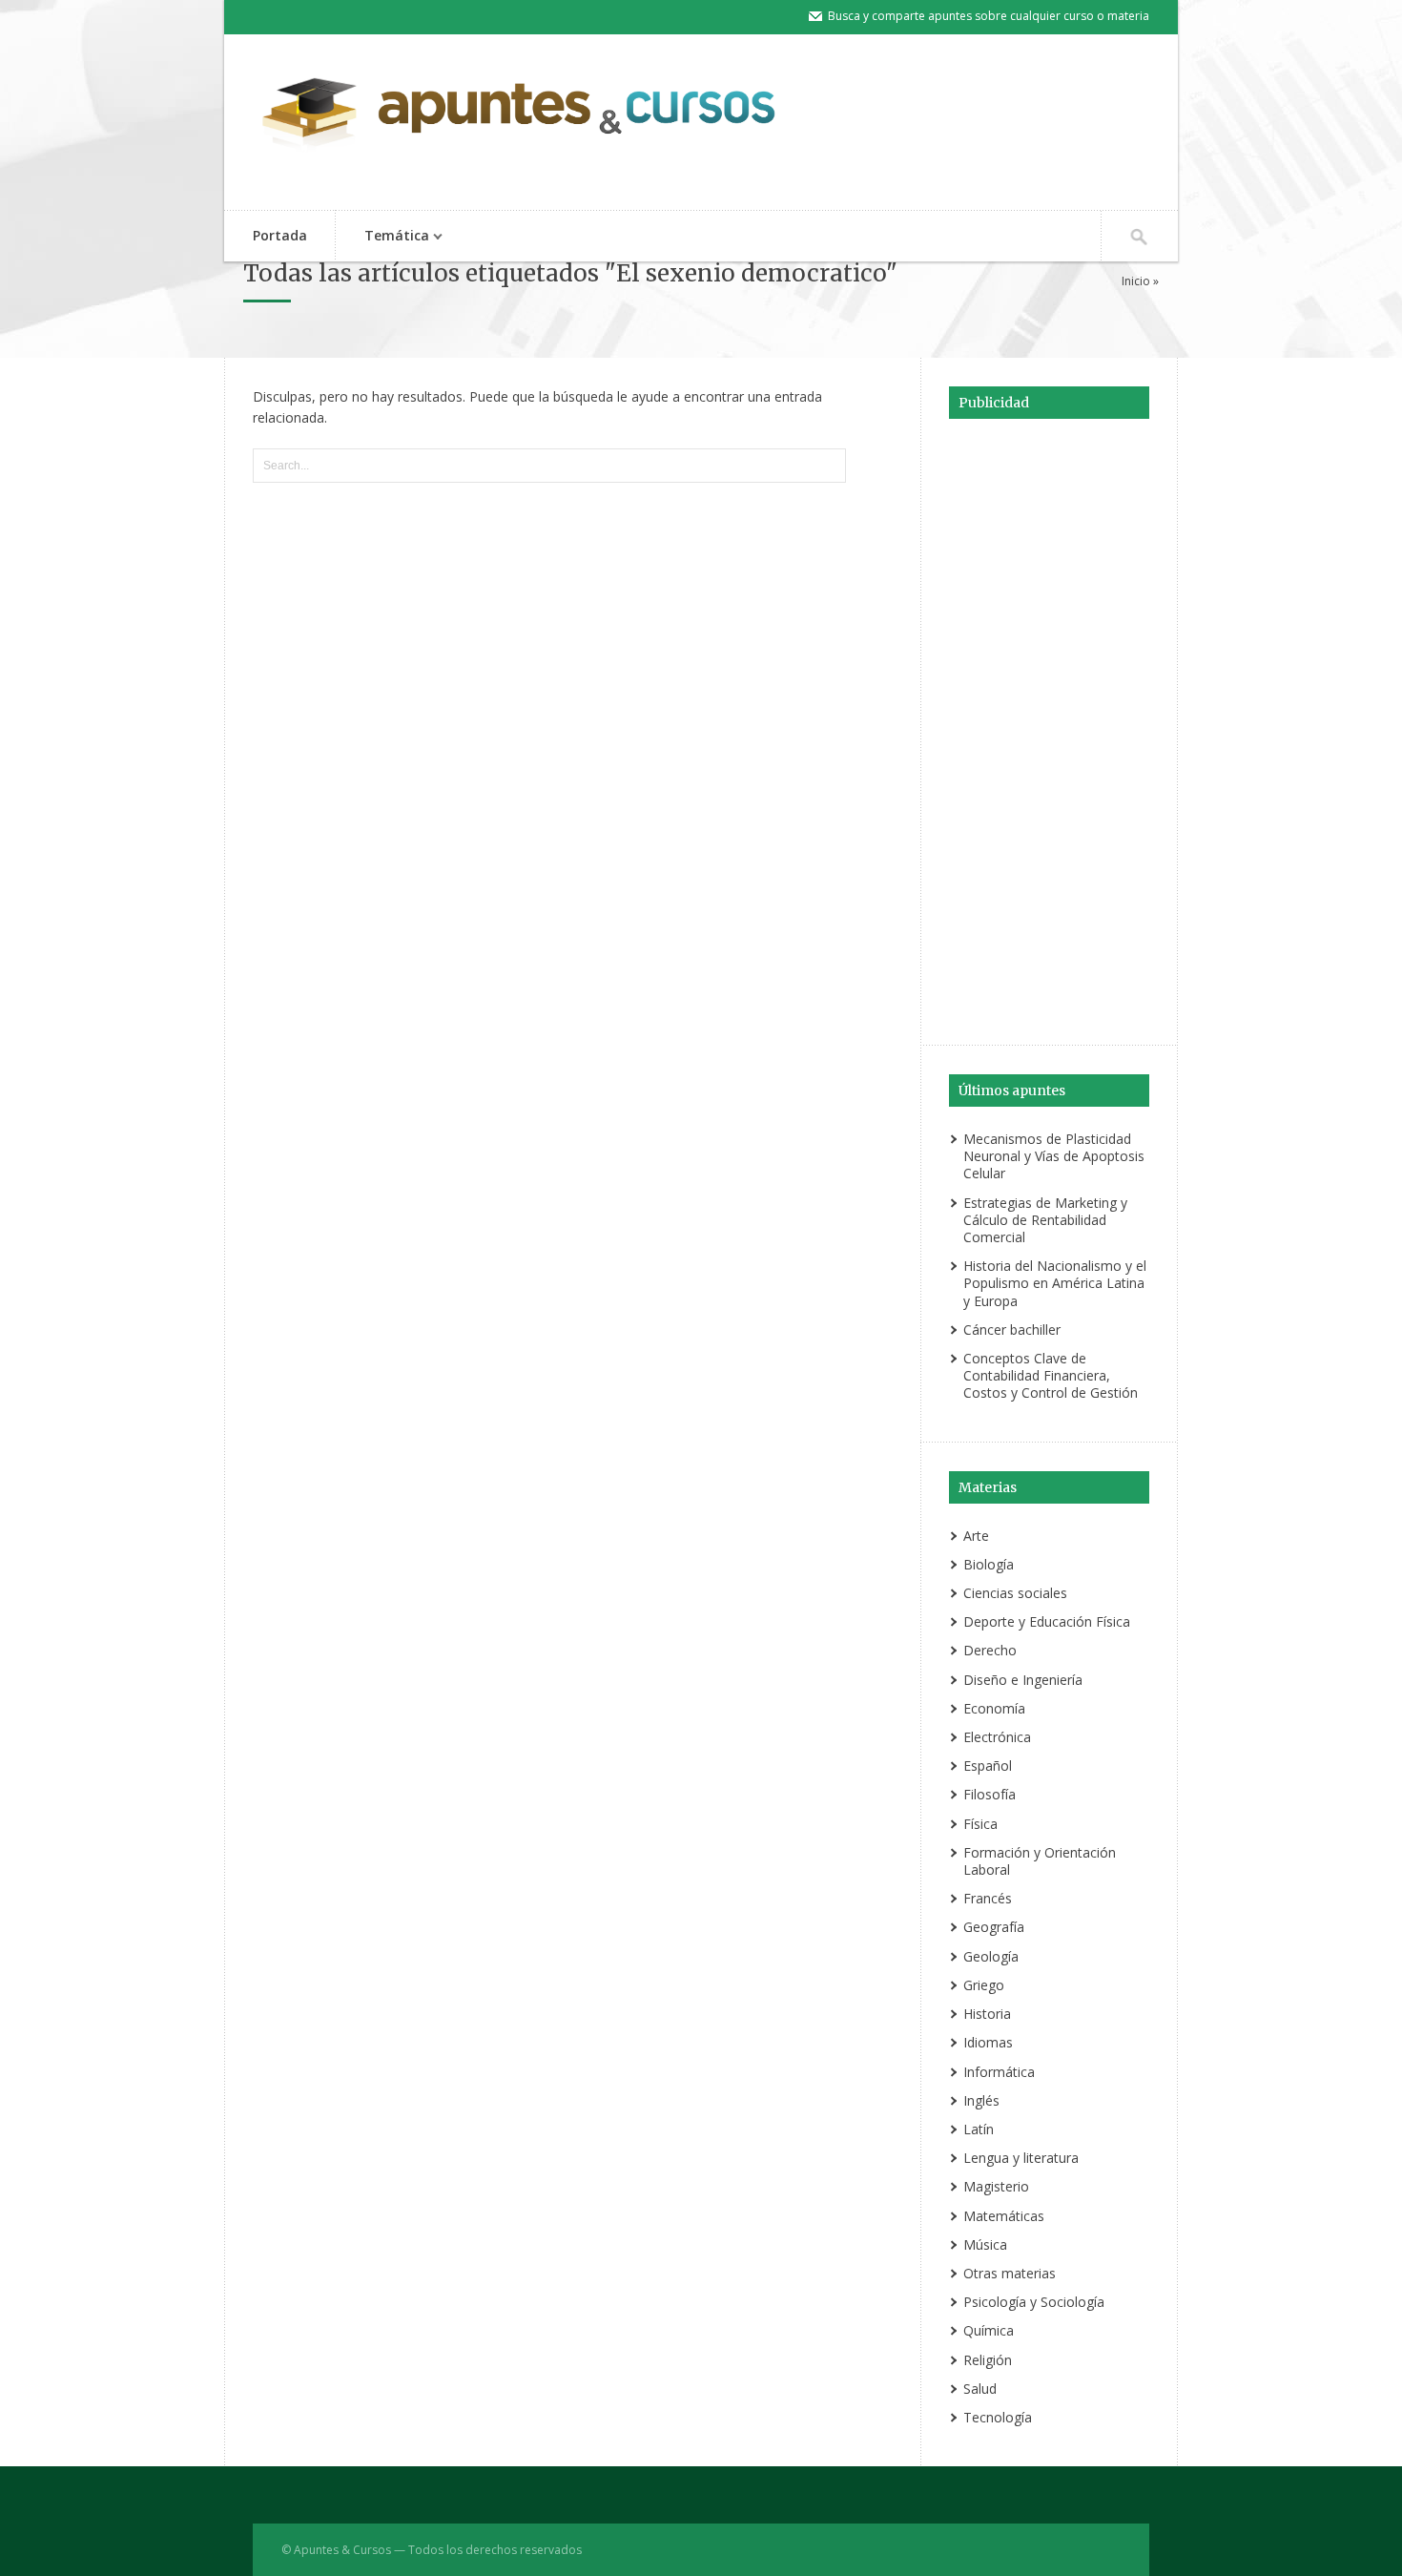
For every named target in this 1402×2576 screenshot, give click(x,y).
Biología (989, 1564)
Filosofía (990, 1794)
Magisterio (996, 2186)
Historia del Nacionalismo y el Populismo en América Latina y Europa (1055, 1283)
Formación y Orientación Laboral (1040, 1861)
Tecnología (998, 2417)
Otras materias (1010, 2273)
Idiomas (988, 2042)
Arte (976, 1536)
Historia (987, 2014)
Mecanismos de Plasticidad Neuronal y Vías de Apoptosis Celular (1054, 1156)
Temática (382, 237)
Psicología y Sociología (1034, 2302)
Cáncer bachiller (1012, 1330)
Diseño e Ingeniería (1023, 1680)
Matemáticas (1004, 2216)
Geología (991, 1956)
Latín (979, 2129)
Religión (988, 2360)
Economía (994, 1708)
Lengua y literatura (1021, 2158)
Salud (980, 2389)
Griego (984, 1985)
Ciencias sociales (1015, 1593)
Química (989, 2330)
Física (980, 1824)
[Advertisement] (1049, 729)
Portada (280, 235)
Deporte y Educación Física (1047, 1621)
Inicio (1136, 281)
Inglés (981, 2100)
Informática (999, 2072)
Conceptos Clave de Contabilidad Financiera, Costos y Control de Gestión (1051, 1375)
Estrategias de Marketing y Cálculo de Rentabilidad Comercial (1045, 1220)
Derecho (990, 1650)
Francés (988, 1898)
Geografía (994, 1927)
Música (985, 2244)
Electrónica (997, 1737)
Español (988, 1766)
